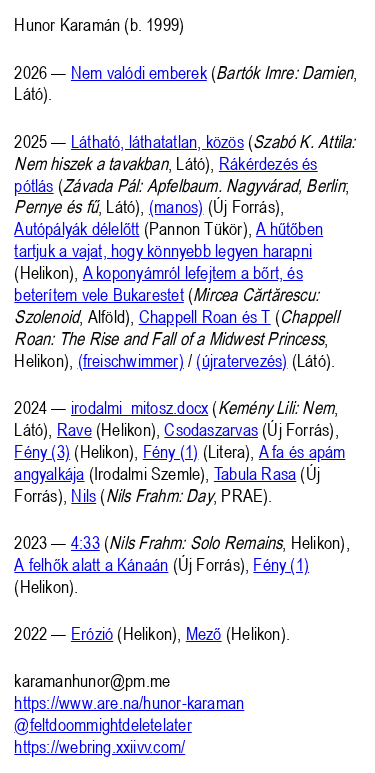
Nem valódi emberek (139, 72)
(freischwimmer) (131, 360)
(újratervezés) (241, 360)
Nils (83, 495)
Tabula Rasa (255, 473)
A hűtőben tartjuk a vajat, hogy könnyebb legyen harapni (168, 239)
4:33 (85, 542)
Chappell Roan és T (205, 316)
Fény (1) (171, 451)
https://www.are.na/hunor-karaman (129, 702)
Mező (204, 633)
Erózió (92, 633)
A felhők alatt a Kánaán (91, 564)
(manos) (176, 206)
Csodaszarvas (211, 429)
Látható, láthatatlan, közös (157, 141)
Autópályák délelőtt (76, 228)
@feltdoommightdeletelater (102, 724)
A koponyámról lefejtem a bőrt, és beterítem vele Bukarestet (158, 283)
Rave (74, 429)
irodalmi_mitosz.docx (139, 407)
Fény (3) (42, 451)
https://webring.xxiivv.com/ (99, 746)
